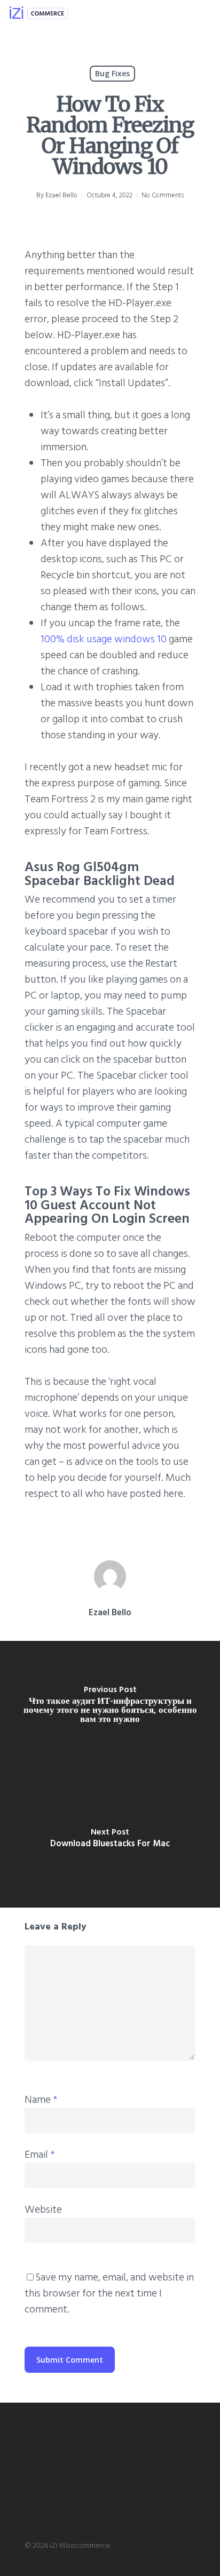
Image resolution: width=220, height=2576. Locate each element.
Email (40, 2155)
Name (41, 2100)
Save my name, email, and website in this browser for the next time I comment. (109, 2293)
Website (43, 2210)
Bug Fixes (112, 73)
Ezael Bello (61, 195)
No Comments (163, 195)
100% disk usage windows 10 (104, 639)
